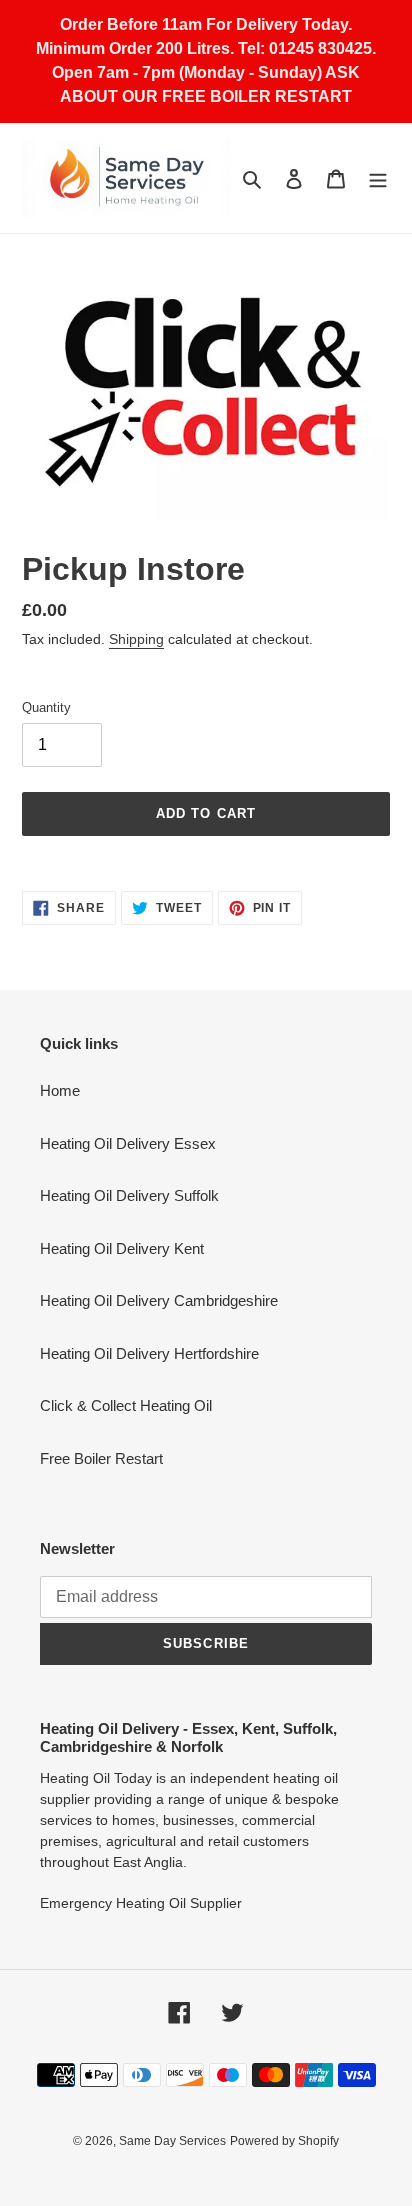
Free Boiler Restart (101, 1458)
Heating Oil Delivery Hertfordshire (149, 1353)
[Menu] (378, 178)
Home (60, 1090)
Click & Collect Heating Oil (126, 1405)
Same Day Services (172, 2141)
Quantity (46, 707)
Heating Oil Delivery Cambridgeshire (159, 1300)
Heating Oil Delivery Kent (122, 1248)
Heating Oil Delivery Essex (128, 1143)
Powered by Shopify (284, 2141)
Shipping (136, 639)
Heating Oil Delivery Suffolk (129, 1195)
